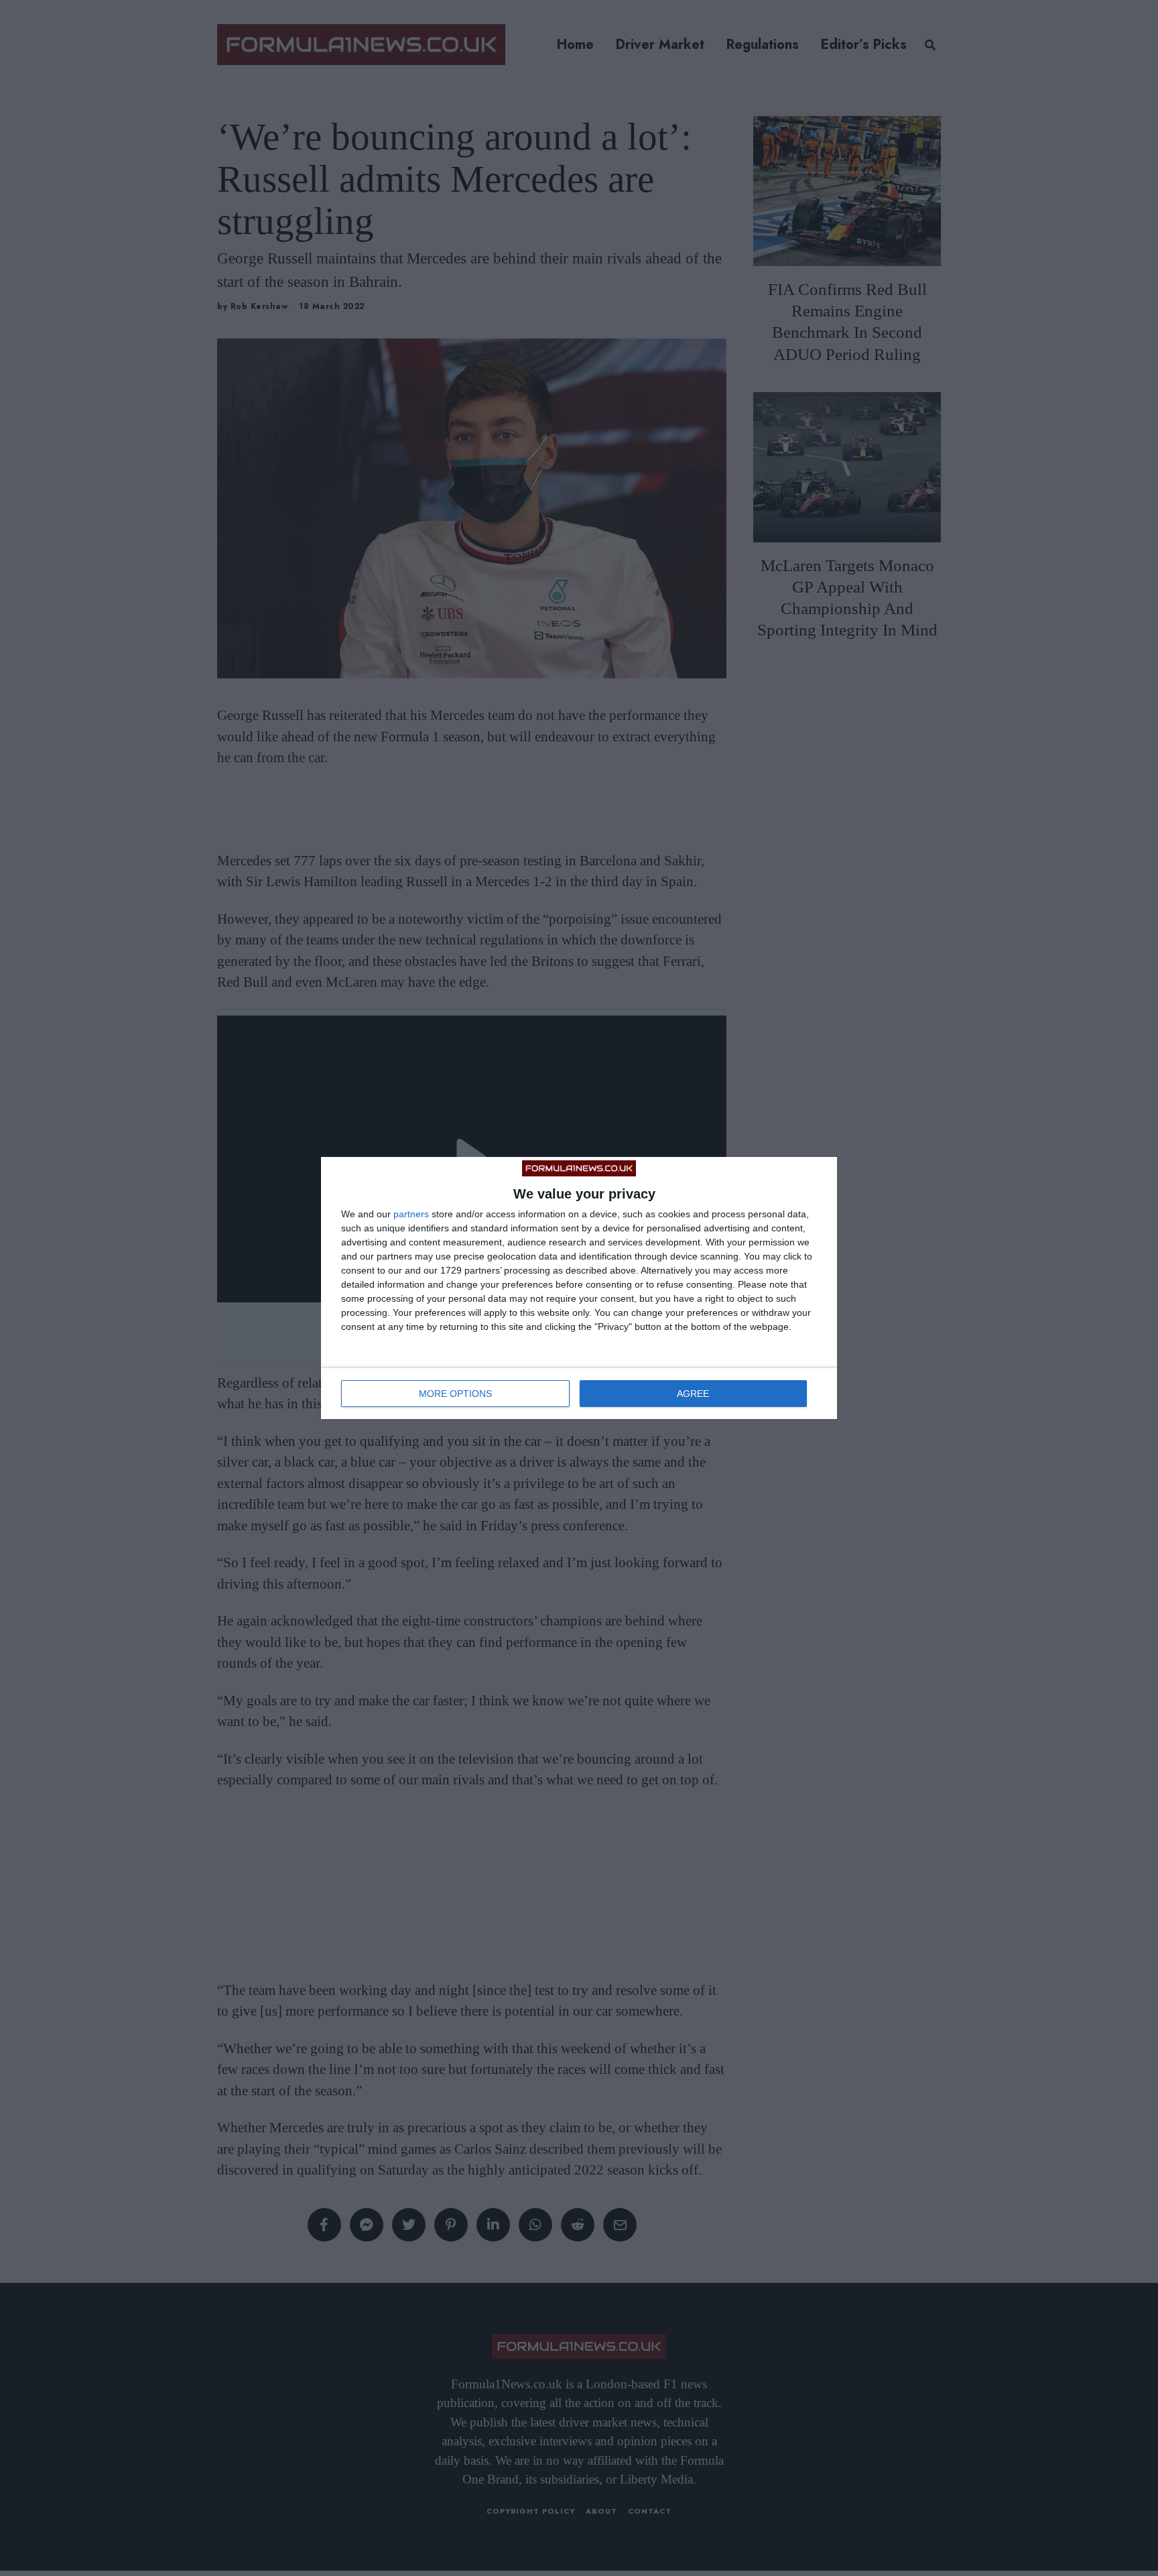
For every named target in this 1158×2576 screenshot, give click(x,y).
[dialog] (579, 1288)
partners (411, 1214)
